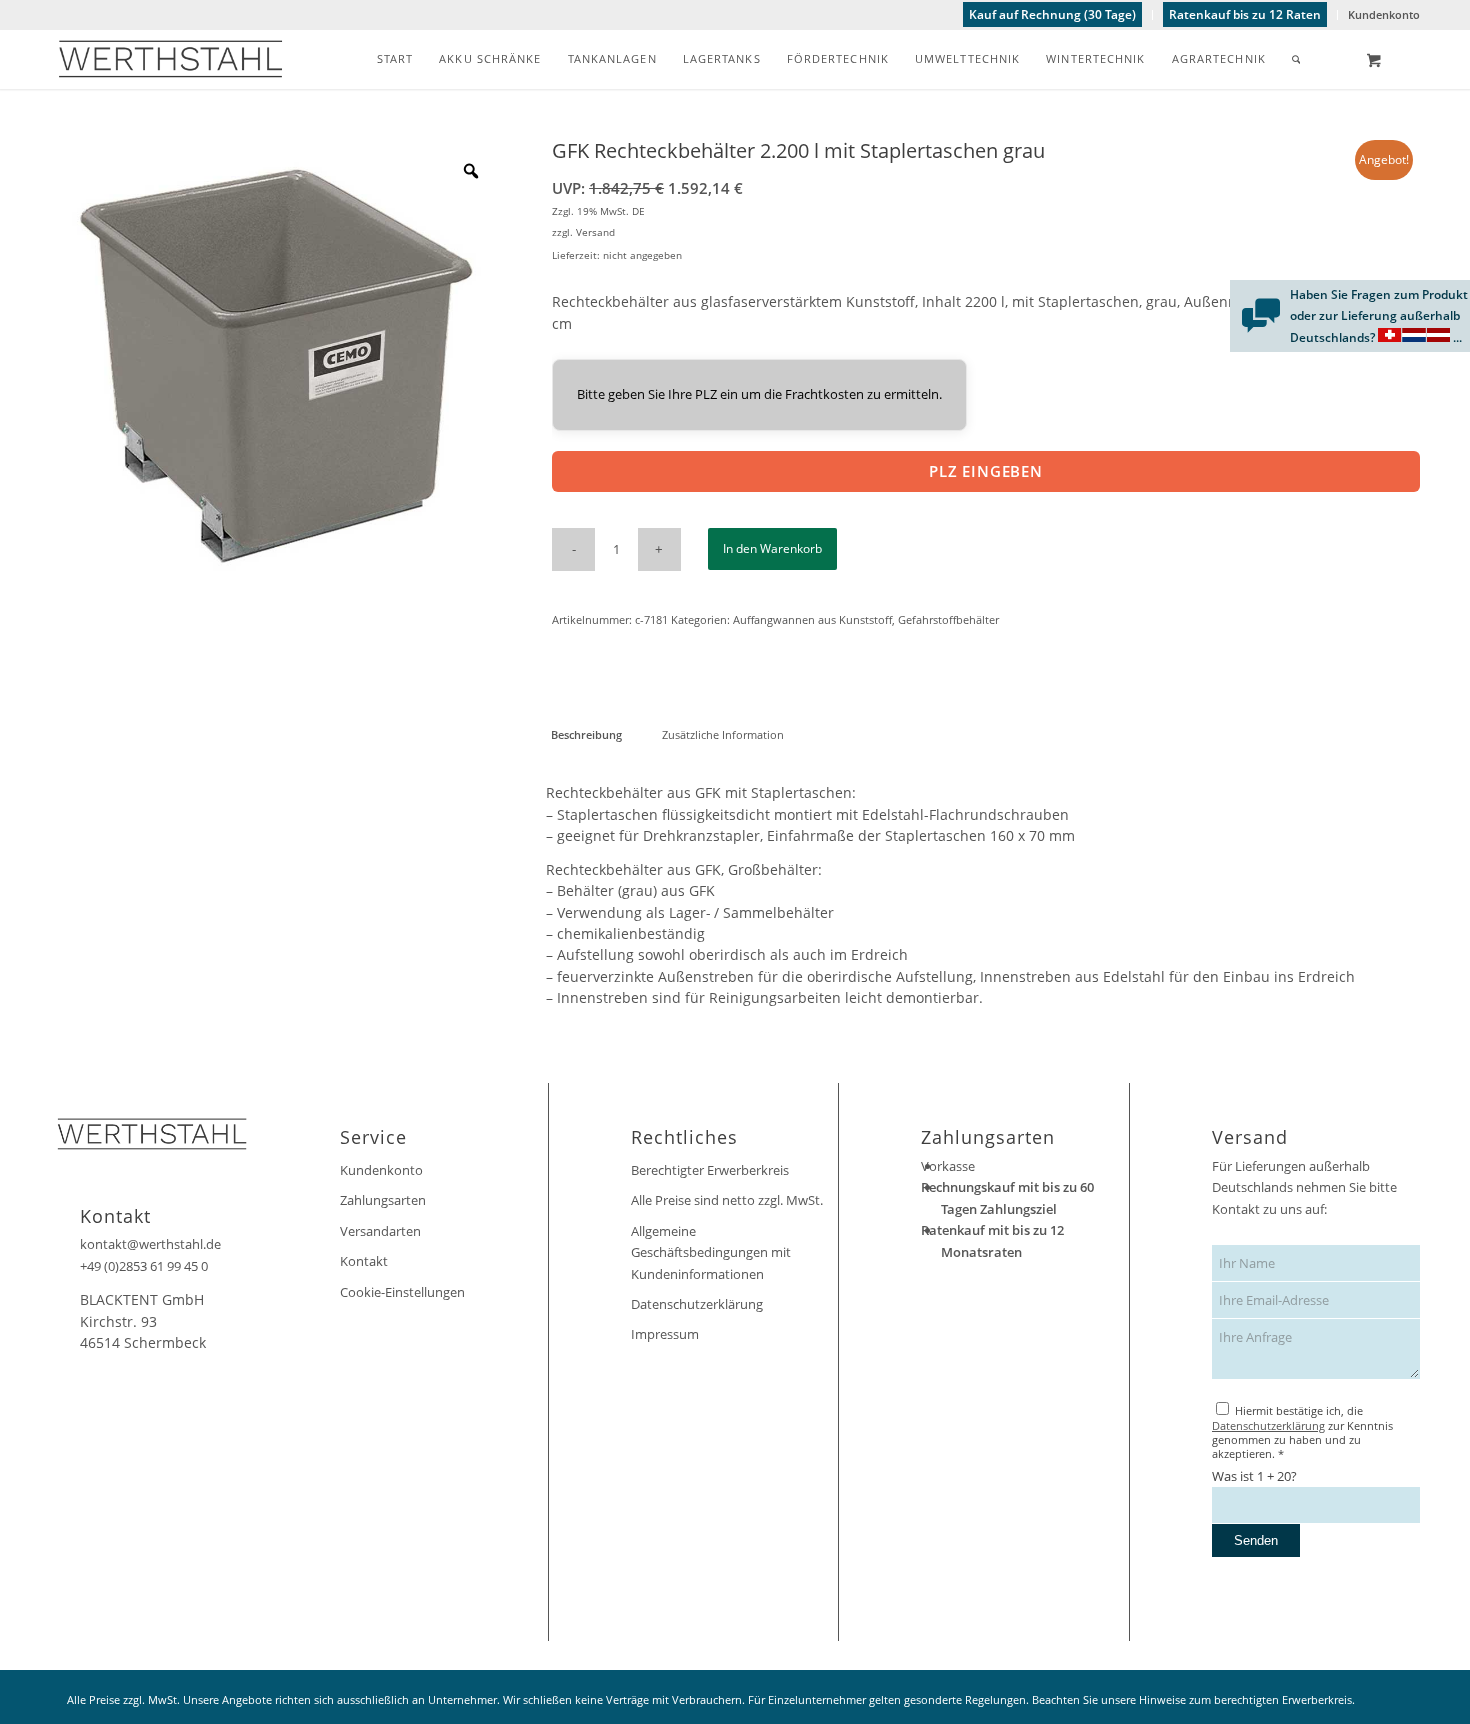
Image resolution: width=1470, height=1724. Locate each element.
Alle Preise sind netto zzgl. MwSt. (727, 1200)
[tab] (586, 734)
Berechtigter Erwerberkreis (710, 1170)
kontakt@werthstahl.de (150, 1244)
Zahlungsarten (383, 1200)
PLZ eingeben (986, 471)
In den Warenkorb (772, 548)
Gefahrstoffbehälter (948, 619)
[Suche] (1296, 59)
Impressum (665, 1334)
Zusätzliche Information (723, 734)
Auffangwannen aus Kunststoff (812, 619)
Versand (595, 232)
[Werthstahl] (170, 59)
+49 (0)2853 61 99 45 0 (144, 1266)
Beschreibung (586, 734)
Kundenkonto (1384, 14)
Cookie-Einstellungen (402, 1292)
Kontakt (364, 1261)
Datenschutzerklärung (697, 1304)
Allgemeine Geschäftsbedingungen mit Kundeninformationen (711, 1252)
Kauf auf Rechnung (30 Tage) (1052, 14)
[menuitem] (1053, 15)
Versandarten (380, 1231)
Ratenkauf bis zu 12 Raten (1245, 14)
